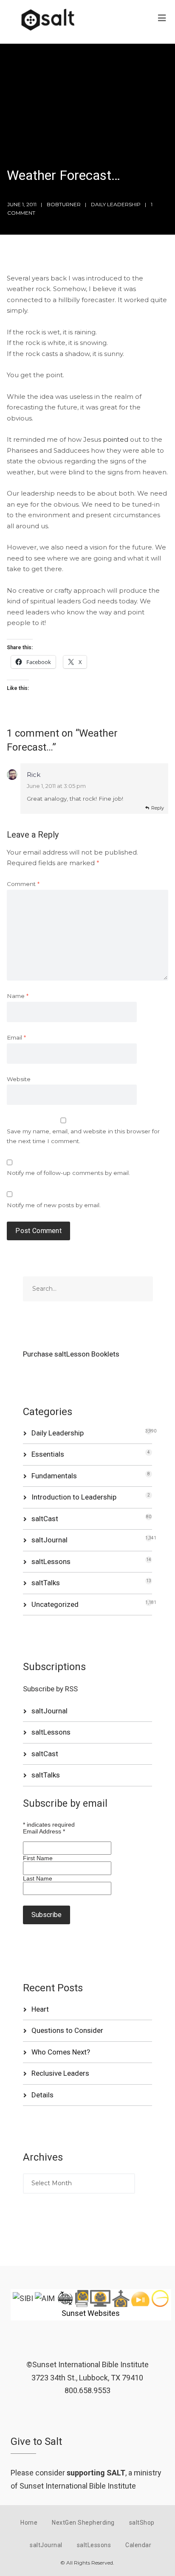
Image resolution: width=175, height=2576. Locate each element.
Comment (23, 884)
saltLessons (51, 1561)
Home (29, 2523)
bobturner (64, 204)
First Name (38, 1858)
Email (16, 1037)
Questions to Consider (67, 2030)
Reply (158, 808)
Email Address (44, 1831)
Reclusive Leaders (60, 2073)
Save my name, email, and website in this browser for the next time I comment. (83, 1136)
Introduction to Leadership (74, 1497)
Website (19, 1079)
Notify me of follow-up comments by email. (68, 1173)
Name (18, 996)
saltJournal (49, 1540)
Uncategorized (55, 1604)
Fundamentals (54, 1476)
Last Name (38, 1878)
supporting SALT (96, 2473)
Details (42, 2095)
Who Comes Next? (61, 2052)
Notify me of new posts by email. (54, 1205)
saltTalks (46, 1583)
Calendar (138, 2545)
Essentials (48, 1454)
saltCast (45, 1519)
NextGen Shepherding (83, 2523)
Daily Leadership (116, 204)
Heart (40, 2009)
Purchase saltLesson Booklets (71, 1354)
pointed (116, 439)
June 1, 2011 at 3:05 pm (56, 786)
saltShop (142, 2523)
